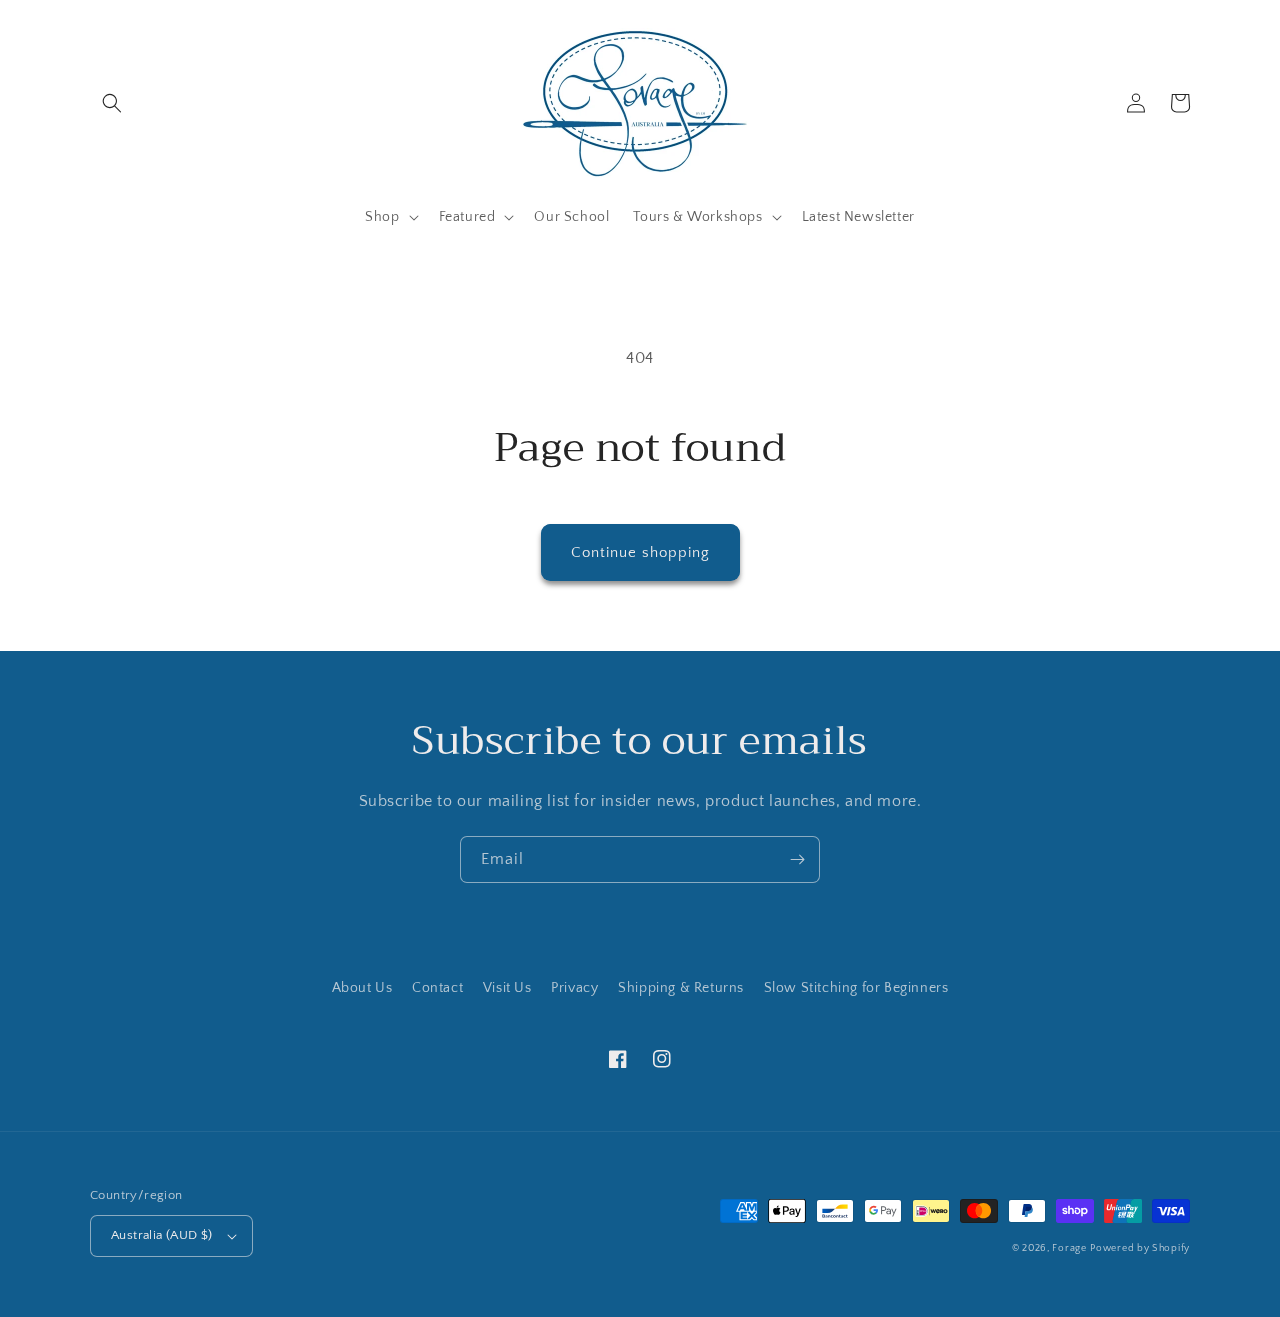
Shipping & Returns (681, 988)
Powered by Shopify (1140, 1248)
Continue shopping (640, 552)
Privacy (574, 988)
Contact (437, 988)
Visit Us (507, 988)
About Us (362, 988)
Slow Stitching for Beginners (856, 988)
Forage (1069, 1248)
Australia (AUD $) (162, 1235)
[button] (112, 103)
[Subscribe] (797, 859)
